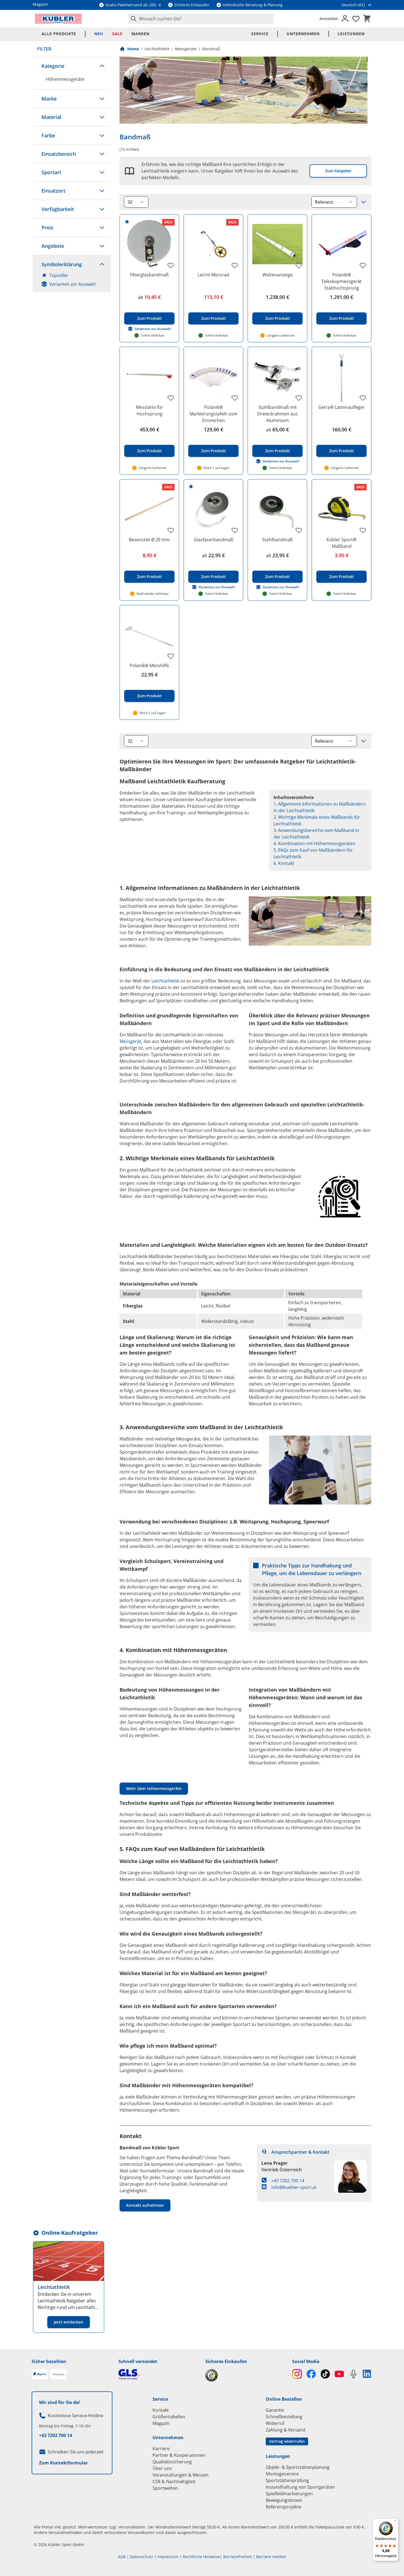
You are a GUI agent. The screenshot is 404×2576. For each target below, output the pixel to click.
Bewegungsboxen (284, 2500)
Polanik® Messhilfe (149, 665)
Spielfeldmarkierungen (289, 2494)
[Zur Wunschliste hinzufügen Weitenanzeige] (299, 265)
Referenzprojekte (283, 2507)
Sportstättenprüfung (287, 2480)
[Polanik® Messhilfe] (149, 635)
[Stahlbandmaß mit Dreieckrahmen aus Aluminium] (277, 377)
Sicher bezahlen (49, 2361)
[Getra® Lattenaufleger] (341, 377)
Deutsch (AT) (353, 5)
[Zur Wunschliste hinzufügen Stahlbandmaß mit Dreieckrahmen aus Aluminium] (299, 398)
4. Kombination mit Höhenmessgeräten (314, 843)
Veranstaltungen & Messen (181, 2475)
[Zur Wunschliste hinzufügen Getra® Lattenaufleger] (363, 398)
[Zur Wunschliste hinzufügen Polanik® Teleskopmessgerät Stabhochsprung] (363, 265)
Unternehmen (303, 34)
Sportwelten (165, 2488)
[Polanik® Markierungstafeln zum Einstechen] (213, 377)
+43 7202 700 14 (288, 2181)
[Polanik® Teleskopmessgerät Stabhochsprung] (341, 244)
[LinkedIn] (368, 2374)
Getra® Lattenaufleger (342, 407)
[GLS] (159, 2374)
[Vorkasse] (59, 2374)
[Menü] (395, 2522)
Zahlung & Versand (286, 2430)
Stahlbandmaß (277, 540)
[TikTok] (325, 2374)
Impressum (168, 2557)
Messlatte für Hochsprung (149, 410)
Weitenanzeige (278, 275)
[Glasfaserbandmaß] (213, 509)
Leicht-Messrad (213, 275)
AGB (122, 2557)
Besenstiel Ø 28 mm (149, 540)
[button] (72, 66)
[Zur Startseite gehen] (58, 19)
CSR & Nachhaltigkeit (174, 2481)
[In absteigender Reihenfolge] (364, 202)
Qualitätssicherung (172, 2462)
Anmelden (329, 19)
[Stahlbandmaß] (277, 509)
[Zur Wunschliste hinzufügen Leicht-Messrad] (235, 265)
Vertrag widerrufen (287, 2441)
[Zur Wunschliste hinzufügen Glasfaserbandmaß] (235, 530)
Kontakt (161, 2410)
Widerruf (275, 2423)
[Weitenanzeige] (277, 244)
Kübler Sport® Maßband (341, 543)
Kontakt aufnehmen (145, 2205)
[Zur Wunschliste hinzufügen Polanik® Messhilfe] (171, 656)
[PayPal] (40, 2374)
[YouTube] (339, 2374)
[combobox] (201, 19)
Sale (117, 34)
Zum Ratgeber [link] (338, 171)
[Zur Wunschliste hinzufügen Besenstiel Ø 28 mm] (171, 530)
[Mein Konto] (345, 19)
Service (260, 34)
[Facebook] (311, 2374)
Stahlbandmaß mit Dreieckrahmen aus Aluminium (278, 414)
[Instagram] (297, 2374)
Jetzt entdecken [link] (69, 2322)
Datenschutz (142, 2557)
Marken (140, 34)
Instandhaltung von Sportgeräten (300, 2487)
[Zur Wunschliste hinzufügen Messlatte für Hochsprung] (171, 398)
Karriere (161, 2449)
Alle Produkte (59, 34)
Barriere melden (271, 2557)
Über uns (162, 2468)
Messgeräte (186, 49)
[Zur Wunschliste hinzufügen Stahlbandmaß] (299, 530)
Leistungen (351, 34)
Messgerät (130, 1041)
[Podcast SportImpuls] (353, 2374)
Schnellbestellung (284, 2417)
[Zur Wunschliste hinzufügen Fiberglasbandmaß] (171, 265)
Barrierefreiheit (237, 2557)
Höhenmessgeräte (65, 79)
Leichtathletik (157, 49)
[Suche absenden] (132, 19)
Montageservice (282, 2474)
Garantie (275, 2410)
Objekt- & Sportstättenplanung (298, 2467)
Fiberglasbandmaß (149, 275)
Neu (99, 34)
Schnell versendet (138, 2361)
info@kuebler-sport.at (294, 2187)
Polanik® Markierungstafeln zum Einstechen (214, 414)
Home (133, 49)
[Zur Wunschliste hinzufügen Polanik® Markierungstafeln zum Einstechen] (235, 398)
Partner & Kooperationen (179, 2455)
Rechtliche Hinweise (201, 2557)
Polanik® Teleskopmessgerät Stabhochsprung (341, 281)
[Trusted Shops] (245, 2375)
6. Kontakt (284, 863)
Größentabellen (169, 2417)
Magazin (161, 2423)
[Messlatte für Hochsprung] (149, 377)
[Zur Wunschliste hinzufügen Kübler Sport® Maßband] (363, 530)
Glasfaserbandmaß (214, 540)
